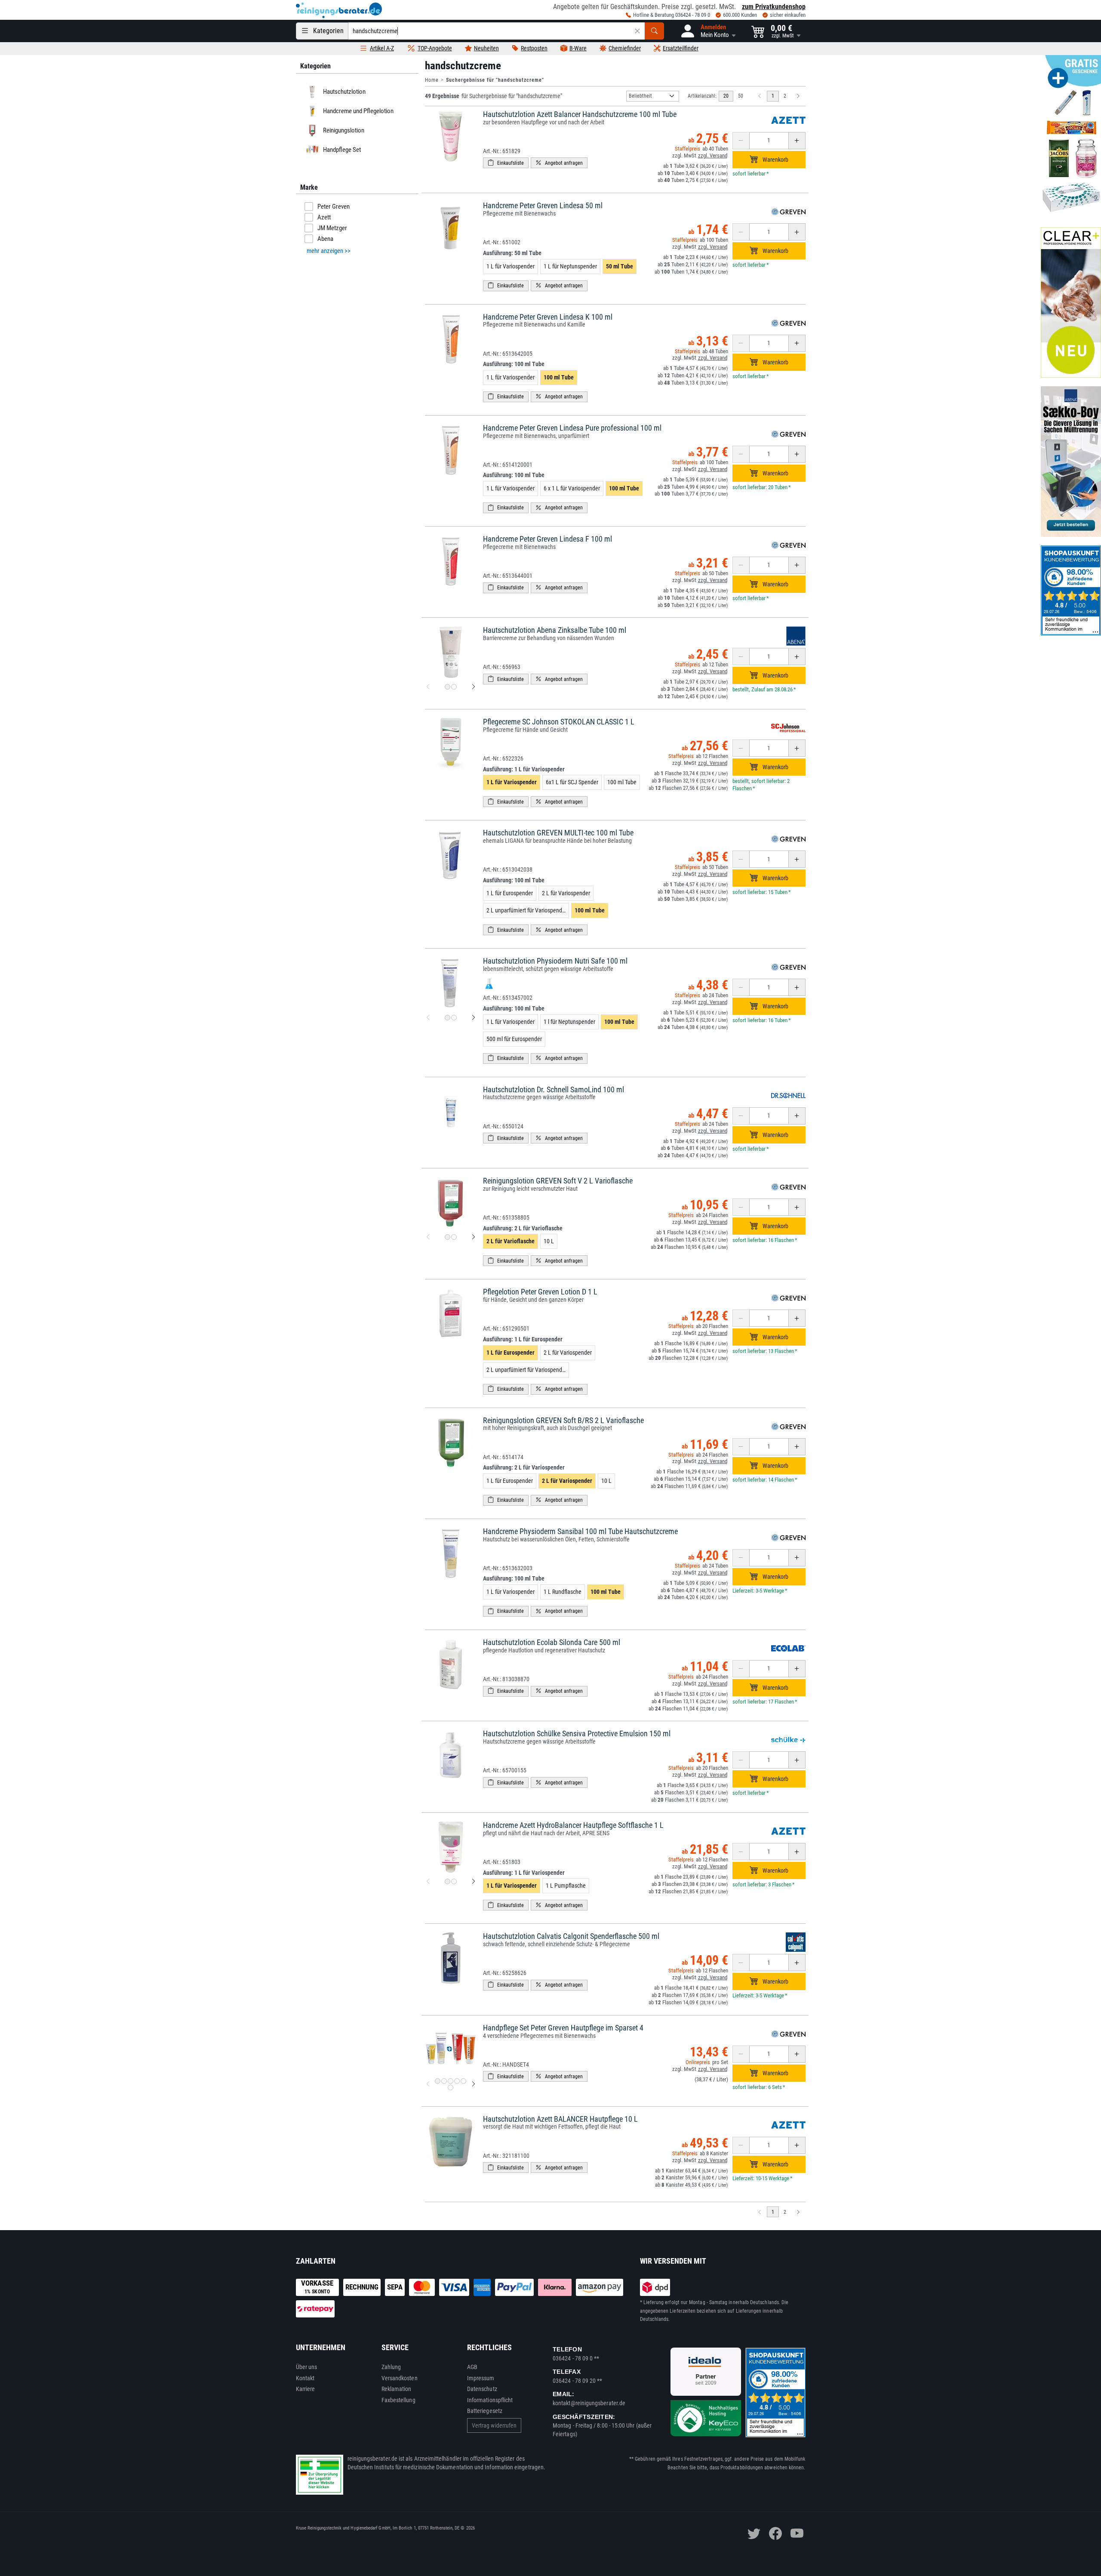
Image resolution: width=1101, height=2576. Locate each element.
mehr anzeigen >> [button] (329, 251)
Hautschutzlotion (344, 92)
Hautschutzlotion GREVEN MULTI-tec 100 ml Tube (558, 833)
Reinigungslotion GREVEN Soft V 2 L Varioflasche (558, 1181)
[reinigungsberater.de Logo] (339, 10)
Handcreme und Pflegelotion (358, 111)
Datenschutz (482, 2389)
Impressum (481, 2378)
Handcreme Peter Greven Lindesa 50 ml (543, 205)
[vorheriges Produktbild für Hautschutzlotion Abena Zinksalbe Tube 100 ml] (428, 687)
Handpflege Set (341, 150)
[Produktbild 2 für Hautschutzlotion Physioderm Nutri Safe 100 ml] (454, 1018)
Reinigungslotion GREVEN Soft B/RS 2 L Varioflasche (563, 1420)
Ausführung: (512, 253)
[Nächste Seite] (798, 96)
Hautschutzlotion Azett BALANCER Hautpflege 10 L (560, 2119)
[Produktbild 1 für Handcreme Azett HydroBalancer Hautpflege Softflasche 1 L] (447, 1881)
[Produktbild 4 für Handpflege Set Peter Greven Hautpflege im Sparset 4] (457, 2081)
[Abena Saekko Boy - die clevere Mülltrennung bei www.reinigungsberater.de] (1071, 462)
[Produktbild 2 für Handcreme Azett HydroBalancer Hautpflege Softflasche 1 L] (454, 1881)
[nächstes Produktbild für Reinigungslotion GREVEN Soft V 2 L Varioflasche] (474, 1237)
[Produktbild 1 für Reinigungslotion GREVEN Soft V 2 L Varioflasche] (447, 1237)
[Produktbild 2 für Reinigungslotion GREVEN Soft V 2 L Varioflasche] (454, 1237)
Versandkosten (400, 2378)
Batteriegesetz (485, 2411)
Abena (325, 239)
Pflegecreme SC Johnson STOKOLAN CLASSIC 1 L (559, 722)
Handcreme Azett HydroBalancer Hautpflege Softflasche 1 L (573, 1825)
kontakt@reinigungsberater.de (589, 2403)
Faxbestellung (398, 2400)
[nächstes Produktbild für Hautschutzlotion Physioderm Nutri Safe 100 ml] (474, 1017)
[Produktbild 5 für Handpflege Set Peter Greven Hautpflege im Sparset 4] (463, 2081)
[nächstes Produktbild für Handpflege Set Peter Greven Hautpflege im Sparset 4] (474, 2084)
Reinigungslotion (343, 130)
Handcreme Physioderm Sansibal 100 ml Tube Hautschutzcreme (580, 1531)
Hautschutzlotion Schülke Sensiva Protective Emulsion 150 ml (577, 1733)
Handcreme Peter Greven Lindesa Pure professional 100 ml (572, 428)
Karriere (306, 2389)
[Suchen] (654, 31)
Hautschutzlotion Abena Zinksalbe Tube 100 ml (555, 630)
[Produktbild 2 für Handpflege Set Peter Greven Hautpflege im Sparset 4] (444, 2081)
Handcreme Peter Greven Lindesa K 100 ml (548, 317)
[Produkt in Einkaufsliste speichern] (506, 163)
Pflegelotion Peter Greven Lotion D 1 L (540, 1292)
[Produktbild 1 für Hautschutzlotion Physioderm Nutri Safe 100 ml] (447, 1018)
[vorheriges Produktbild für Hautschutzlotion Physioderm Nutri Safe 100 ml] (428, 1017)
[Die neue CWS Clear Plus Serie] (1071, 302)
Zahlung (391, 2367)
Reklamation (397, 2389)
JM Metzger (332, 228)
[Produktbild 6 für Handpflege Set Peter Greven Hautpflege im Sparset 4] (451, 2088)
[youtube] (797, 2533)
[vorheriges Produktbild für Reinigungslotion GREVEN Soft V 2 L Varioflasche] (428, 1237)
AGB (472, 2367)
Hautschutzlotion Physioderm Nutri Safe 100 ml (555, 961)
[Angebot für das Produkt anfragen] (559, 163)
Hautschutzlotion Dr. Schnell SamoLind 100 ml (554, 1089)
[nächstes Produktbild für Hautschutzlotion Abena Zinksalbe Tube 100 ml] (474, 687)
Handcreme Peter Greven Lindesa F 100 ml (547, 539)
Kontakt (305, 2378)
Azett (324, 217)
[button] (708, 31)
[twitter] (754, 2533)
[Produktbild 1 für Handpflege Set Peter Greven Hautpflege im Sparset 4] (438, 2081)
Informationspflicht (490, 2400)
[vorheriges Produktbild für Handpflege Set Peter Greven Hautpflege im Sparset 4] (428, 2084)
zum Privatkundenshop (774, 7)
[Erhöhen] (797, 141)
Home (432, 80)
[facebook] (775, 2533)
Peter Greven (334, 206)
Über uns (307, 2367)
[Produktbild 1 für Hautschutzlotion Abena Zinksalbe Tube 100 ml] (447, 687)
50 (741, 96)
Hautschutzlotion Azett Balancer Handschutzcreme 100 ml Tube (580, 114)
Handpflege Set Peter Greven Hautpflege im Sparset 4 (563, 2028)
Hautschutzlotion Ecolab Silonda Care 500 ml (552, 1642)
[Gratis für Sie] (1071, 137)
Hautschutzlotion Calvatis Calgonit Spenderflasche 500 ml (571, 1936)
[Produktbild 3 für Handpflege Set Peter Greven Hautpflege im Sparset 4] (451, 2081)
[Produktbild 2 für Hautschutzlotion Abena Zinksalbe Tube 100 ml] (454, 687)
